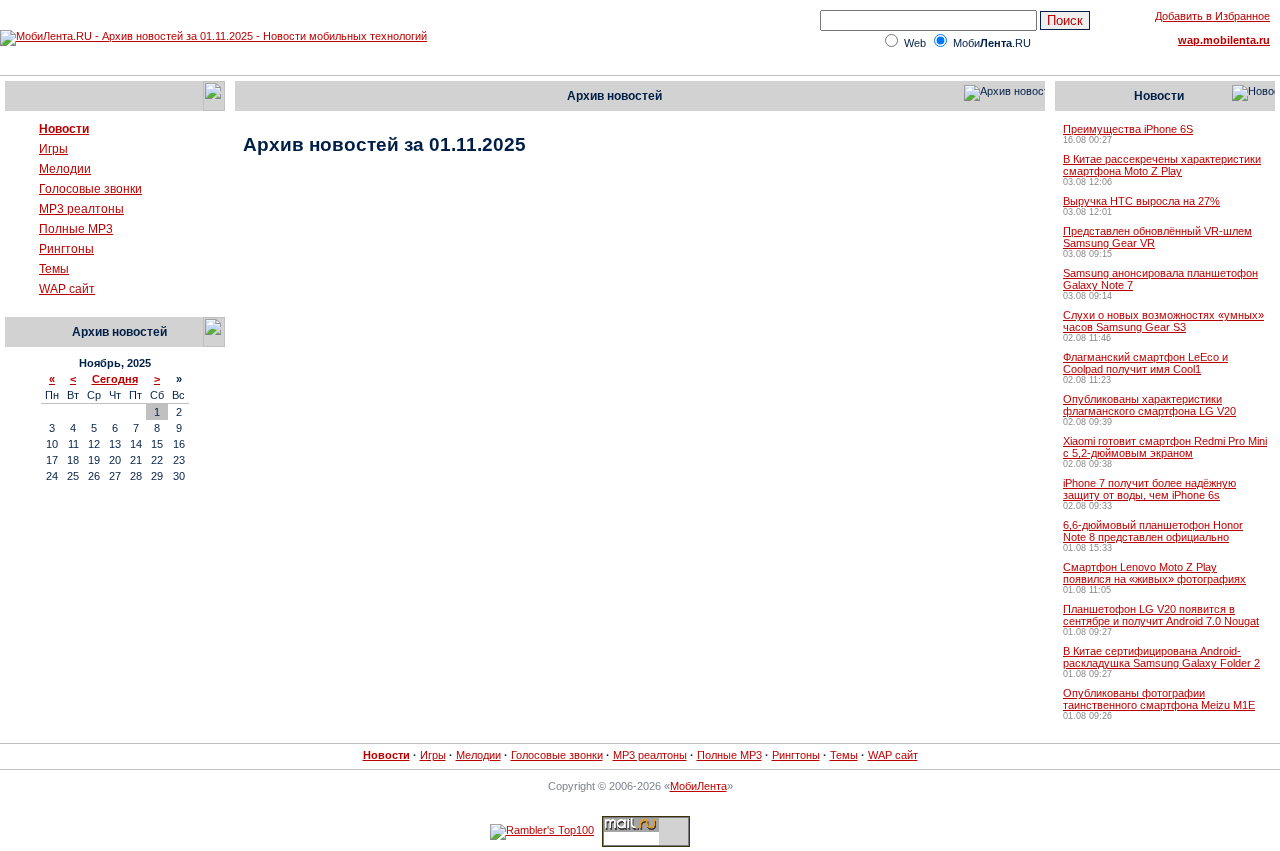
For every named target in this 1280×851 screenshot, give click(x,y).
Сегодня (115, 379)
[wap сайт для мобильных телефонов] (21, 293)
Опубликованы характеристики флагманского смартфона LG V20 (1149, 405)
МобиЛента (698, 786)
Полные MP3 (76, 229)
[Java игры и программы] (21, 153)
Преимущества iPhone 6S (1128, 129)
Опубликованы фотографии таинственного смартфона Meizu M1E (1159, 699)
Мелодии (65, 169)
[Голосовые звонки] (21, 193)
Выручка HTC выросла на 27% (1141, 201)
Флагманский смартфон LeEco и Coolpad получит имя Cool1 (1145, 363)
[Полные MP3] (21, 233)
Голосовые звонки (90, 189)
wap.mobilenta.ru (1224, 40)
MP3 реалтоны (81, 209)
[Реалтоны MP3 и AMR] (21, 213)
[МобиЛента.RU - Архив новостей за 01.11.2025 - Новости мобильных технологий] (213, 36)
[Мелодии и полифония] (21, 173)
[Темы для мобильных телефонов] (21, 273)
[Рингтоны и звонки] (21, 253)
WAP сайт (67, 289)
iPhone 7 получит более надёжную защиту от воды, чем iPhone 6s (1149, 489)
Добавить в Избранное (1212, 16)
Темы (54, 269)
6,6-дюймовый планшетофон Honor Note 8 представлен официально (1153, 531)
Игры (53, 149)
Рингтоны (66, 249)
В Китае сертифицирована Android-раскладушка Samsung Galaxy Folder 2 (1161, 657)
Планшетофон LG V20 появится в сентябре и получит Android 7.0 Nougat (1161, 615)
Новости (64, 129)
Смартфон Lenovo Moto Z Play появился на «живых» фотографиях (1154, 573)
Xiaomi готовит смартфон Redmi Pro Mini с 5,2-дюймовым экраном (1165, 447)
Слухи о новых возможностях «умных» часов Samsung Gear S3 (1163, 321)
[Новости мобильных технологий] (21, 133)
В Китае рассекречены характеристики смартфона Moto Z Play (1162, 165)
